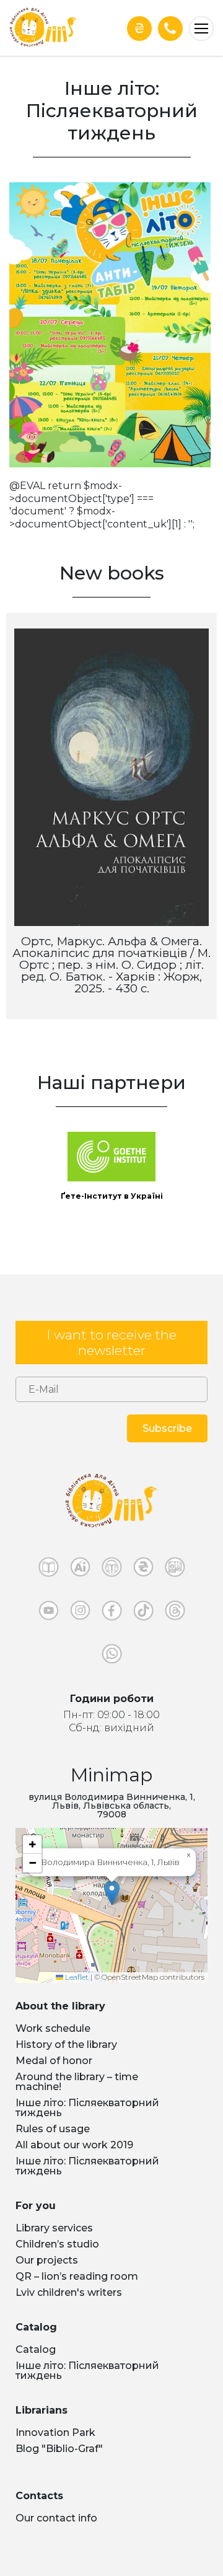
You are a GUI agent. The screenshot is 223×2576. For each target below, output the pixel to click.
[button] (112, 1893)
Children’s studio (57, 2244)
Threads (175, 1613)
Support (139, 28)
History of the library (66, 2044)
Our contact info (56, 2518)
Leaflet (76, 1977)
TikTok (143, 1613)
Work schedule (53, 2028)
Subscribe (167, 1428)
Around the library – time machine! (77, 2082)
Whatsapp (112, 1657)
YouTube (49, 1613)
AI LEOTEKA (80, 1570)
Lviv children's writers (69, 2292)
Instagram (80, 1613)
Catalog (36, 2349)
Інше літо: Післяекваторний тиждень (87, 2108)
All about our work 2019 (74, 2145)
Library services (54, 2228)
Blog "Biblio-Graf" (59, 2449)
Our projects (47, 2260)
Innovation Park (55, 2433)
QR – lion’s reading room (77, 2276)
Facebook (112, 1613)
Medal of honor (54, 2061)
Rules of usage (53, 2129)
